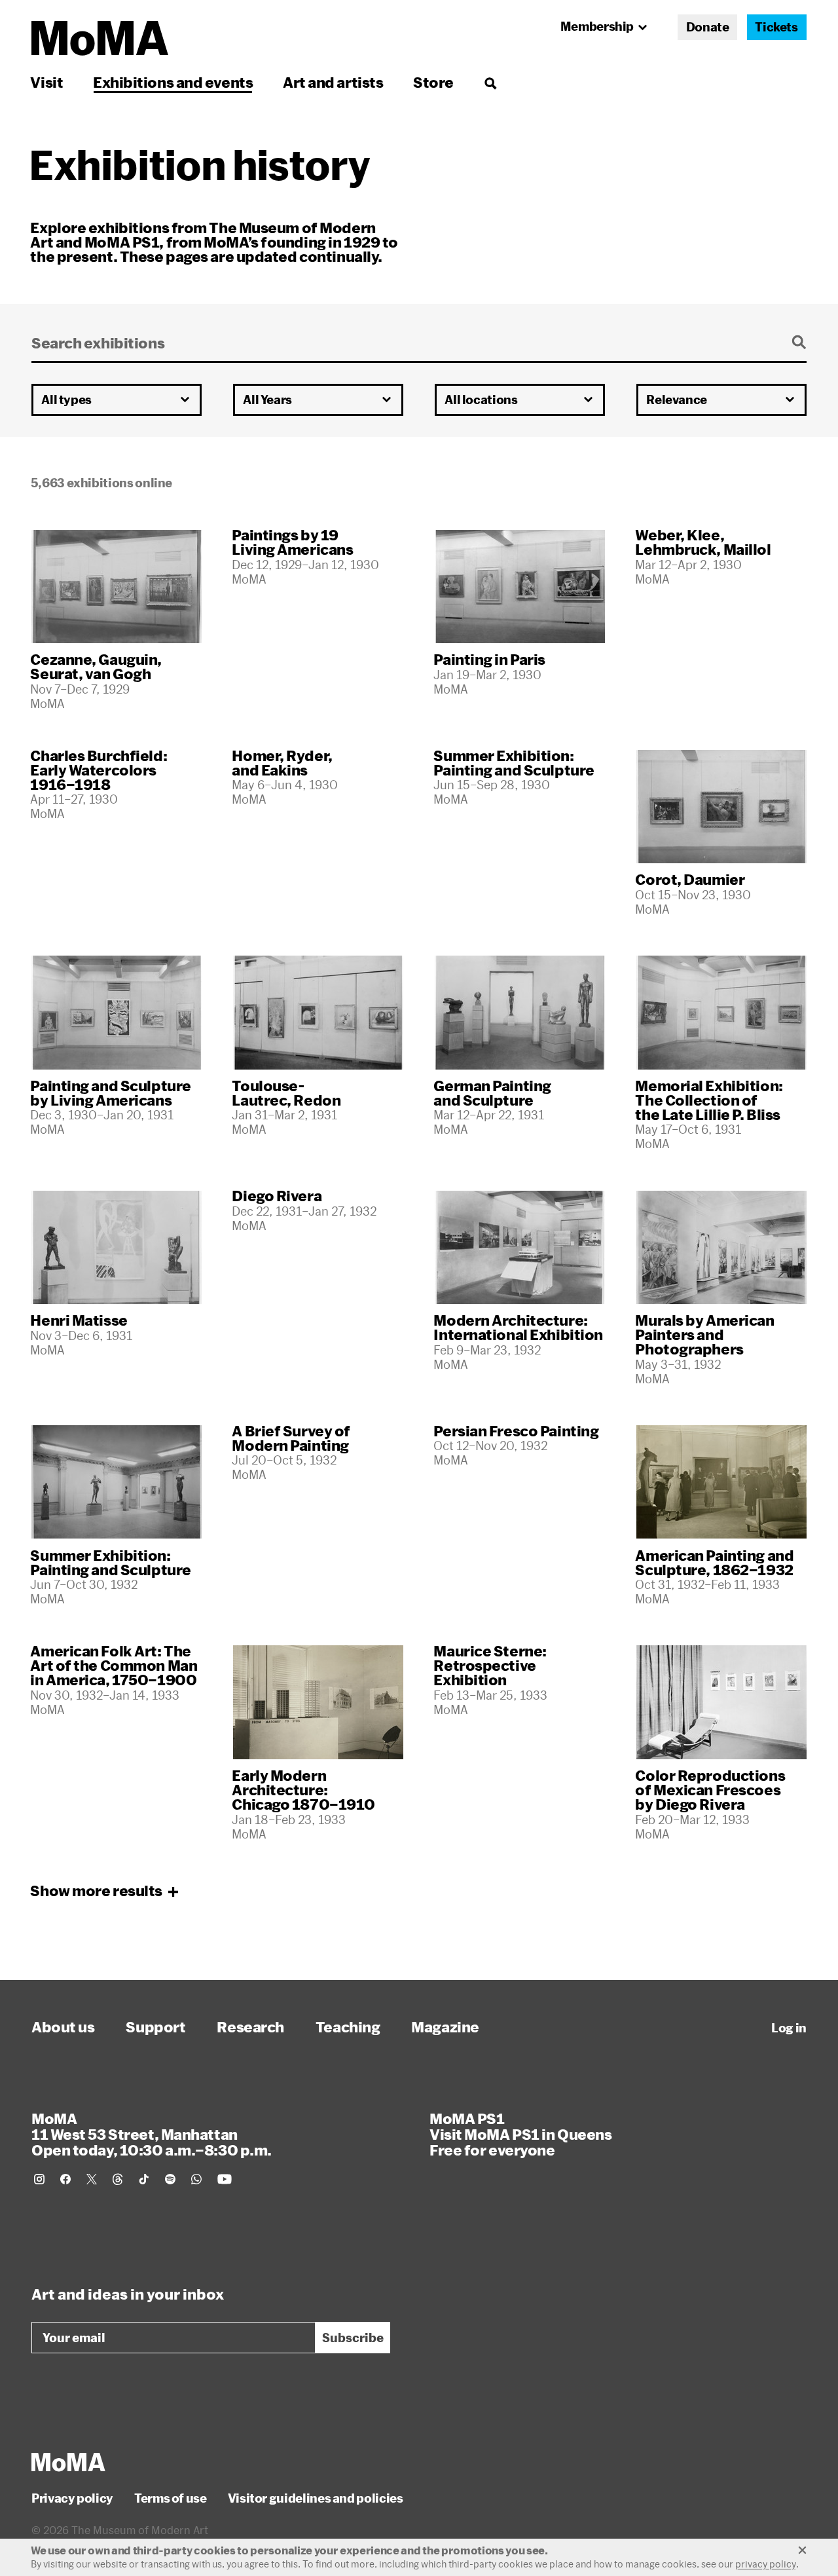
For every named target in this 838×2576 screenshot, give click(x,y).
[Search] (490, 82)
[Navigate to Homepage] (100, 38)
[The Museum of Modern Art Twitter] (92, 2179)
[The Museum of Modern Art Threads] (118, 2179)
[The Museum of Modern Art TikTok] (144, 2179)
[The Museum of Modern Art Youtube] (225, 2179)
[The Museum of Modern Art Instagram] (39, 2179)
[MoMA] (68, 2462)
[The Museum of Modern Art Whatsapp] (196, 2179)
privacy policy (766, 2564)
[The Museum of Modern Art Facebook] (65, 2179)
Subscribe (353, 2338)
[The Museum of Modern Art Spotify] (170, 2179)
